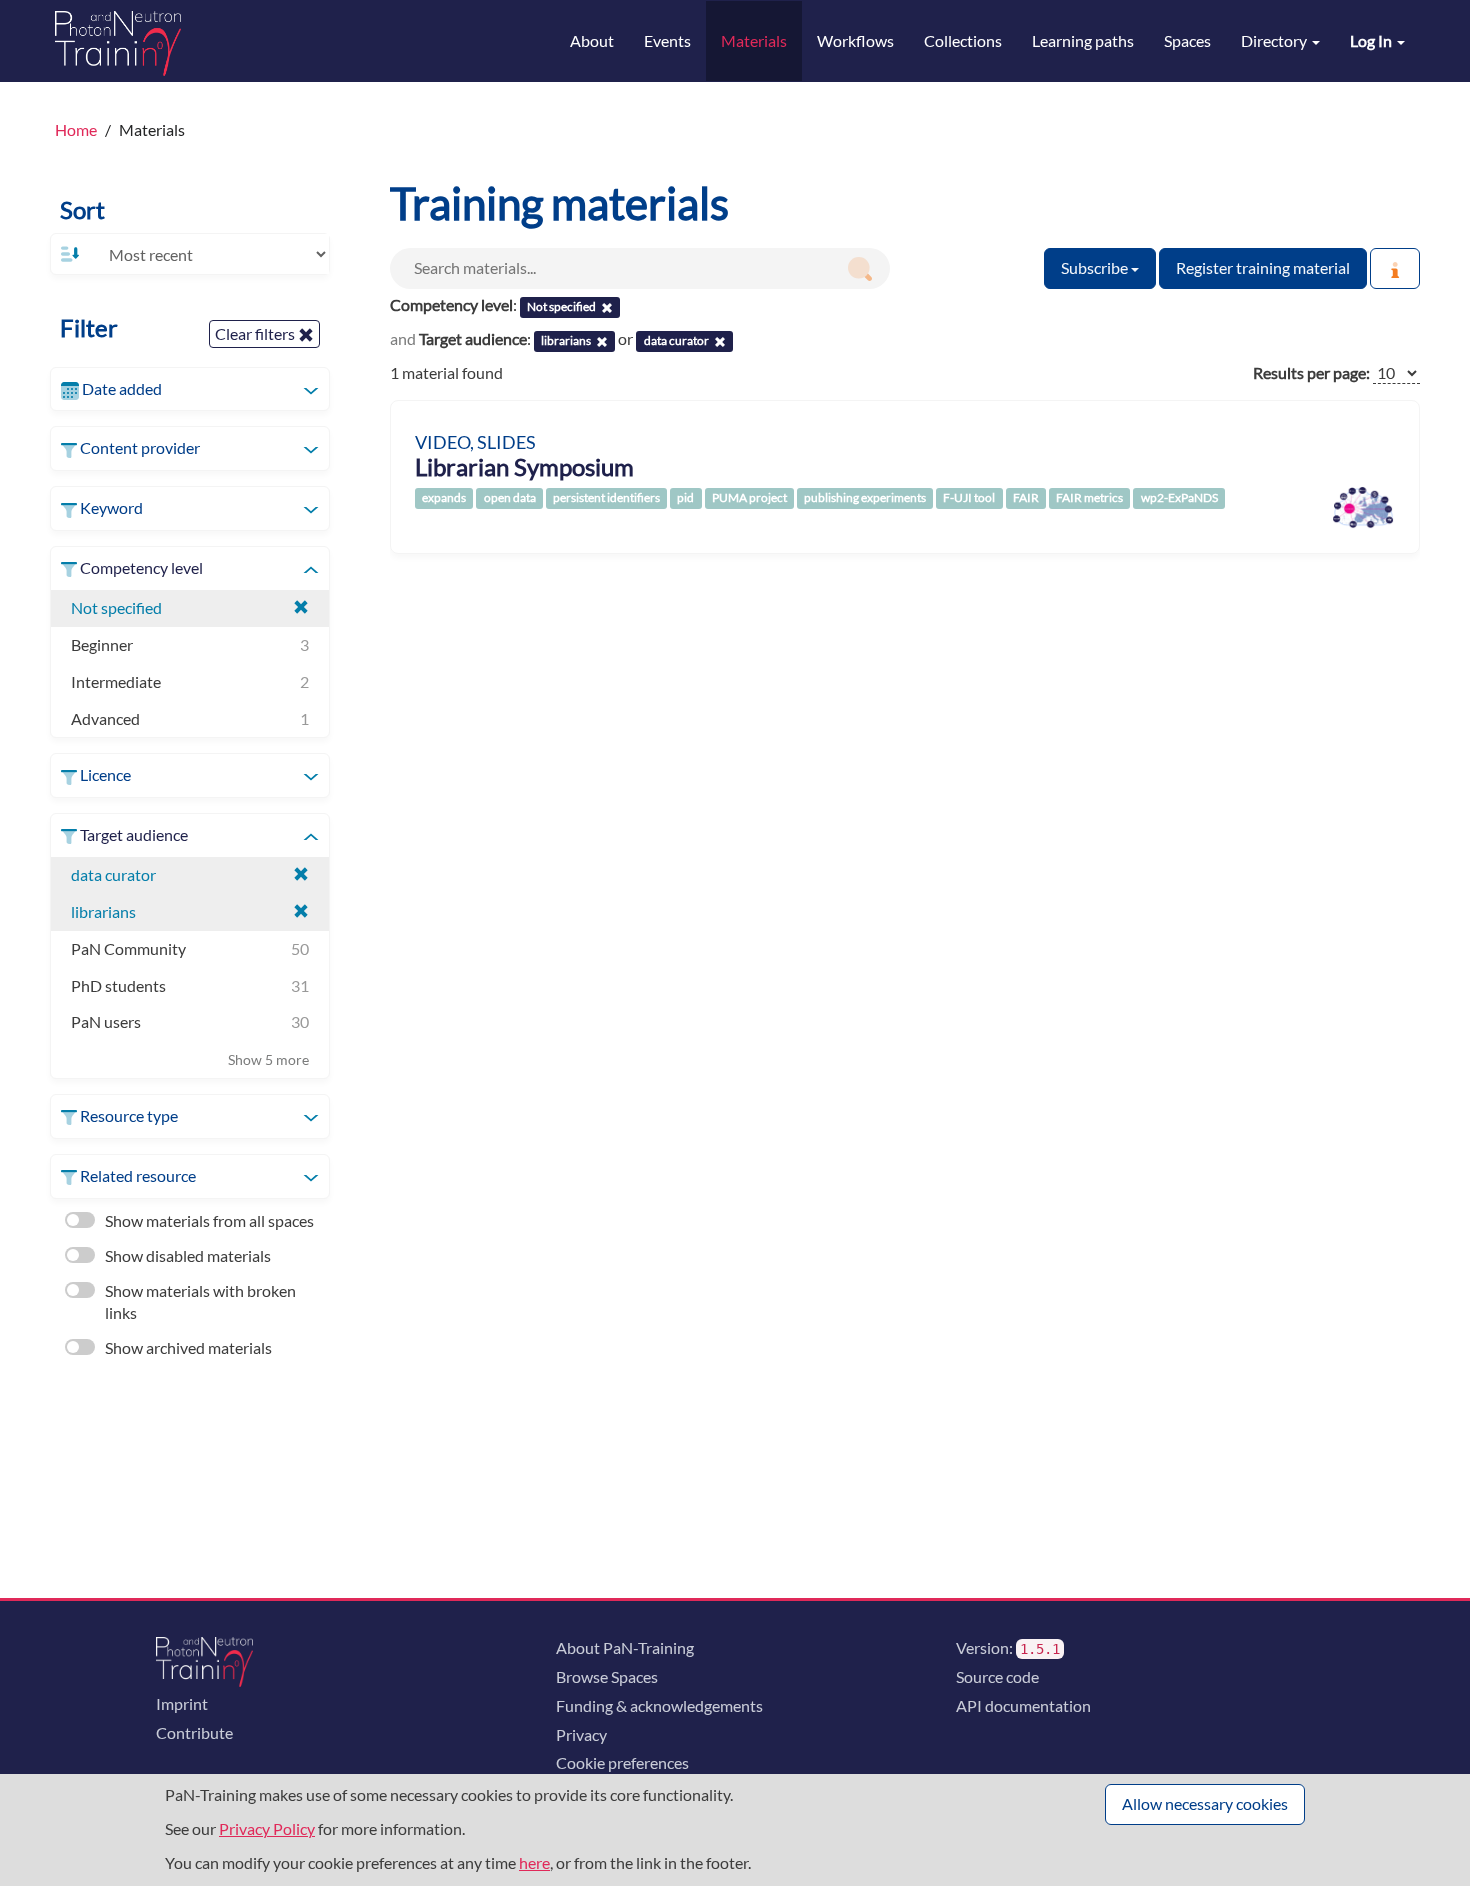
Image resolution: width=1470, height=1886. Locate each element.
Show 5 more (268, 1059)
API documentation (1023, 1705)
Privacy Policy (267, 1828)
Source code (997, 1676)
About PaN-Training (625, 1647)
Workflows (855, 40)
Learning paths (1083, 40)
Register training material (1263, 267)
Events (667, 40)
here (534, 1862)
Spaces (1187, 40)
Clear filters (256, 333)
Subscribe (1096, 267)
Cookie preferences (622, 1762)
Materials (754, 40)
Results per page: (1311, 372)
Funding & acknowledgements (659, 1705)
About (592, 40)
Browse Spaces (607, 1676)
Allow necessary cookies (1205, 1803)
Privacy (581, 1734)
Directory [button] (1275, 40)
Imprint (182, 1703)
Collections (963, 40)
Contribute (194, 1732)
